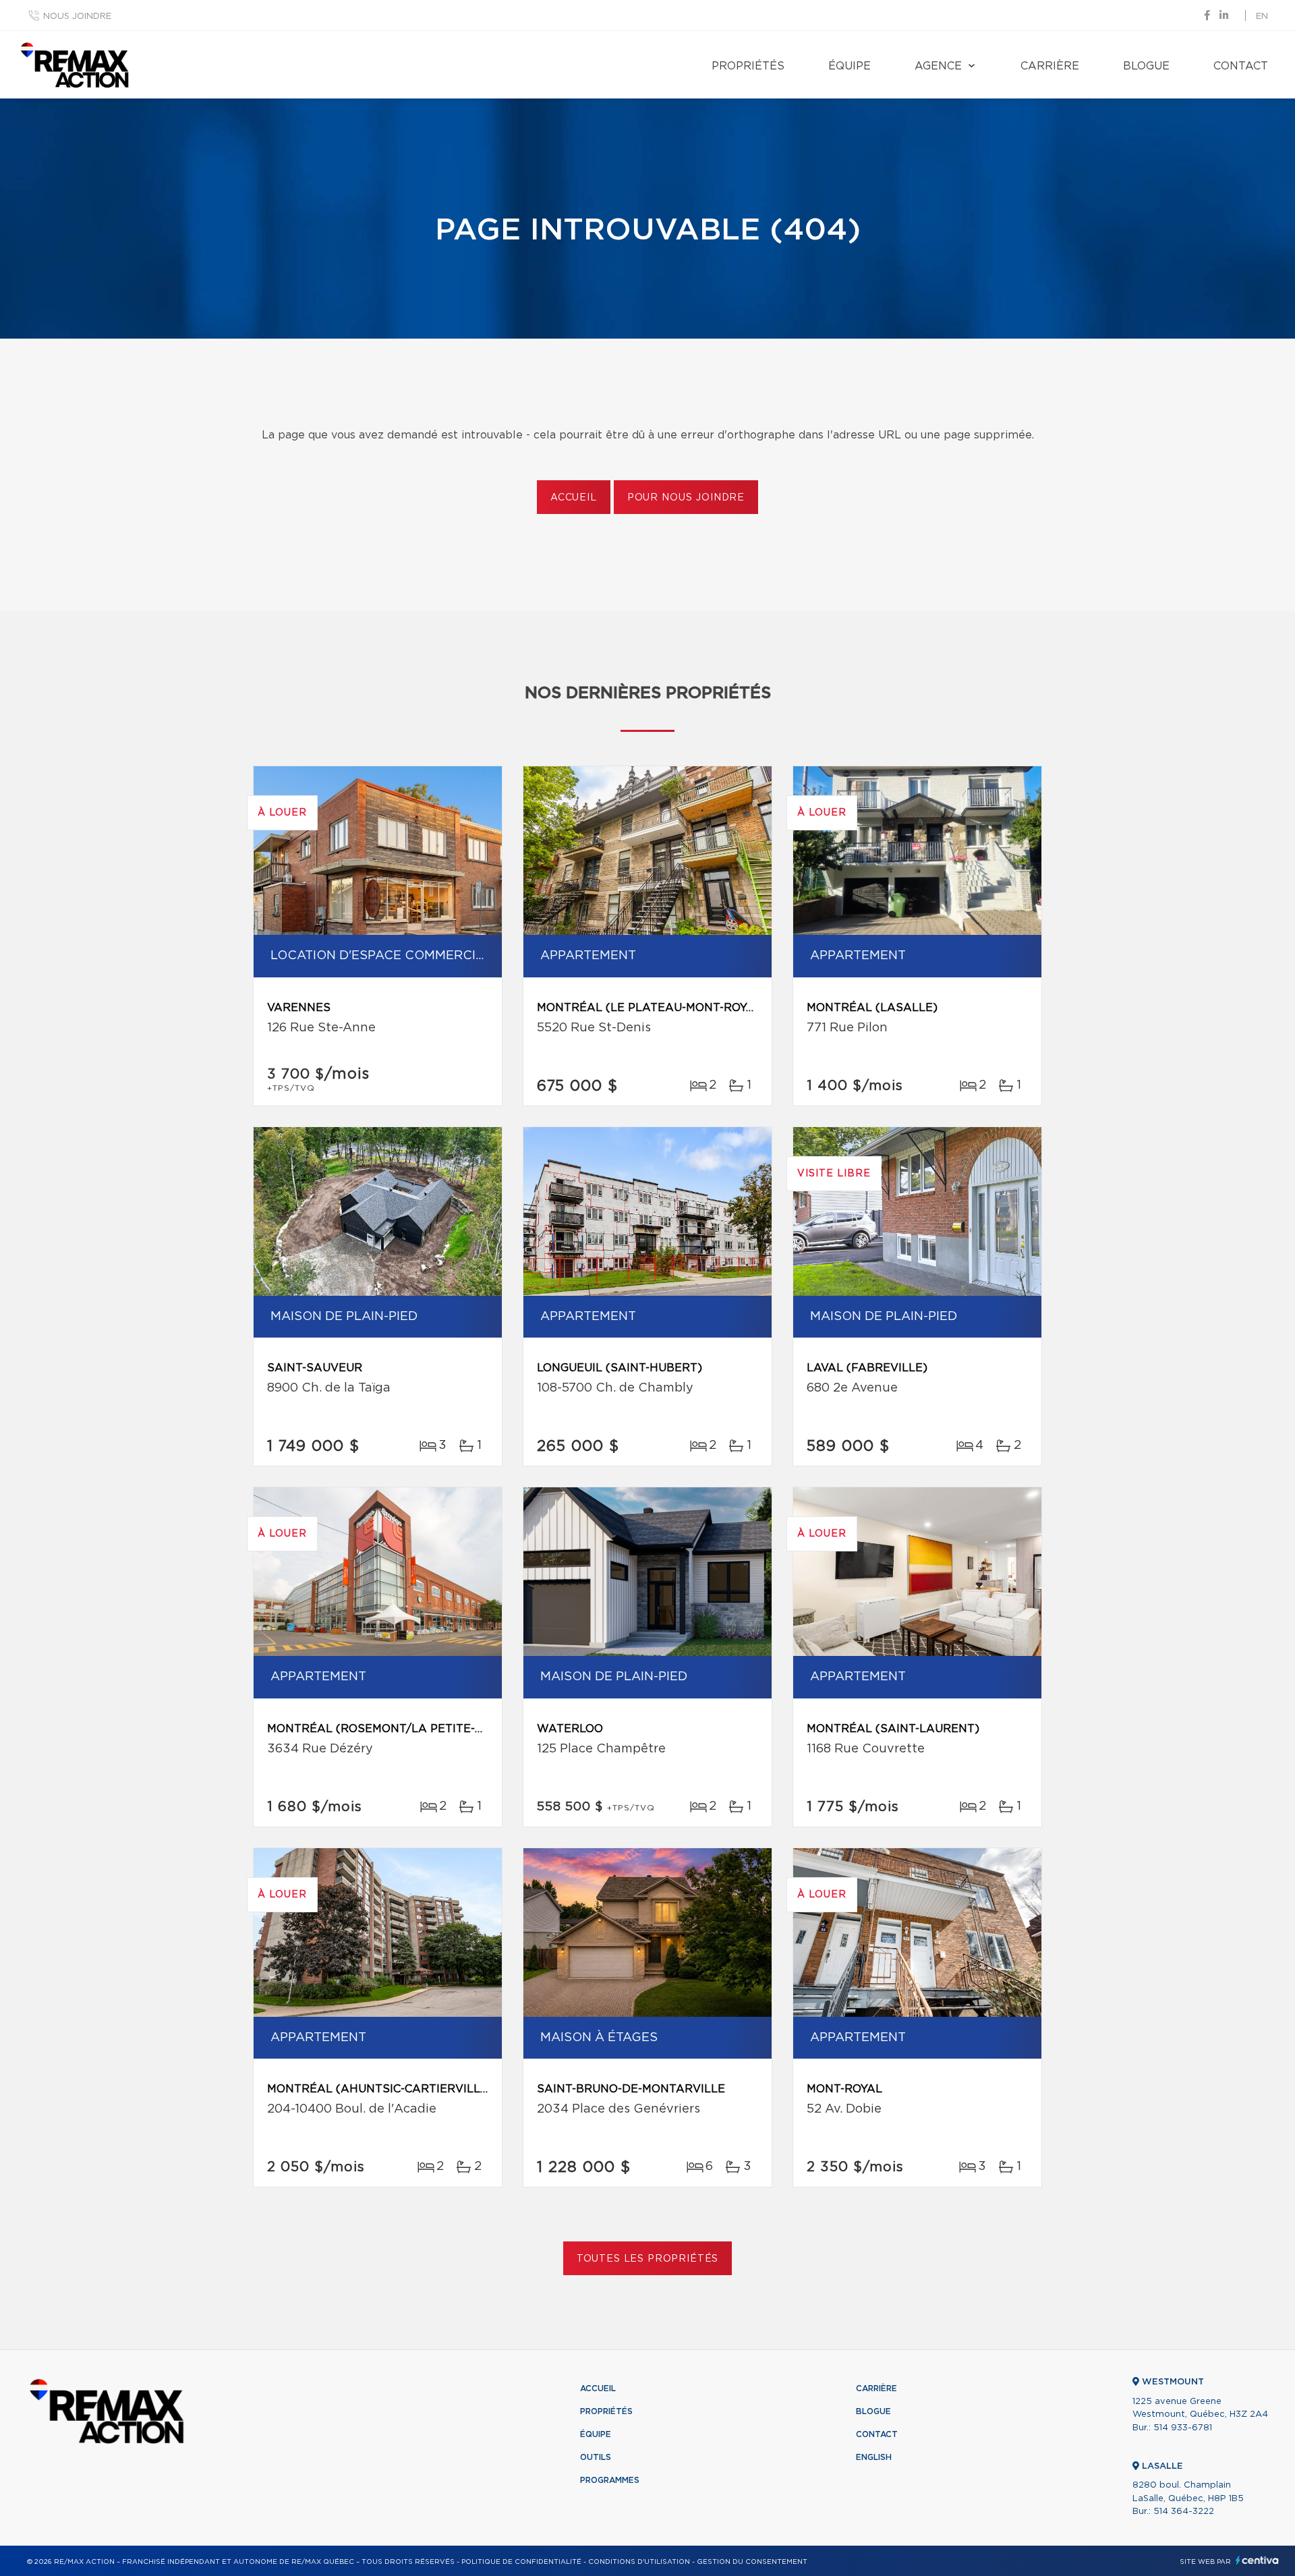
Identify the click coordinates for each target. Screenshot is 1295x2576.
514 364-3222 (1184, 2512)
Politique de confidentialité (521, 2562)
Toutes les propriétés (648, 2259)
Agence (938, 66)
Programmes (610, 2480)
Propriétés (748, 66)
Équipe (850, 66)
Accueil (574, 498)
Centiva (1257, 2560)
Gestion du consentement (752, 2562)
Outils (596, 2457)
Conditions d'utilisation (639, 2562)
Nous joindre (77, 17)
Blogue (1146, 66)
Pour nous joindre (686, 498)
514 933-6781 (1183, 2428)
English (874, 2457)
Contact (1241, 66)
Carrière (1050, 66)
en (1262, 17)
